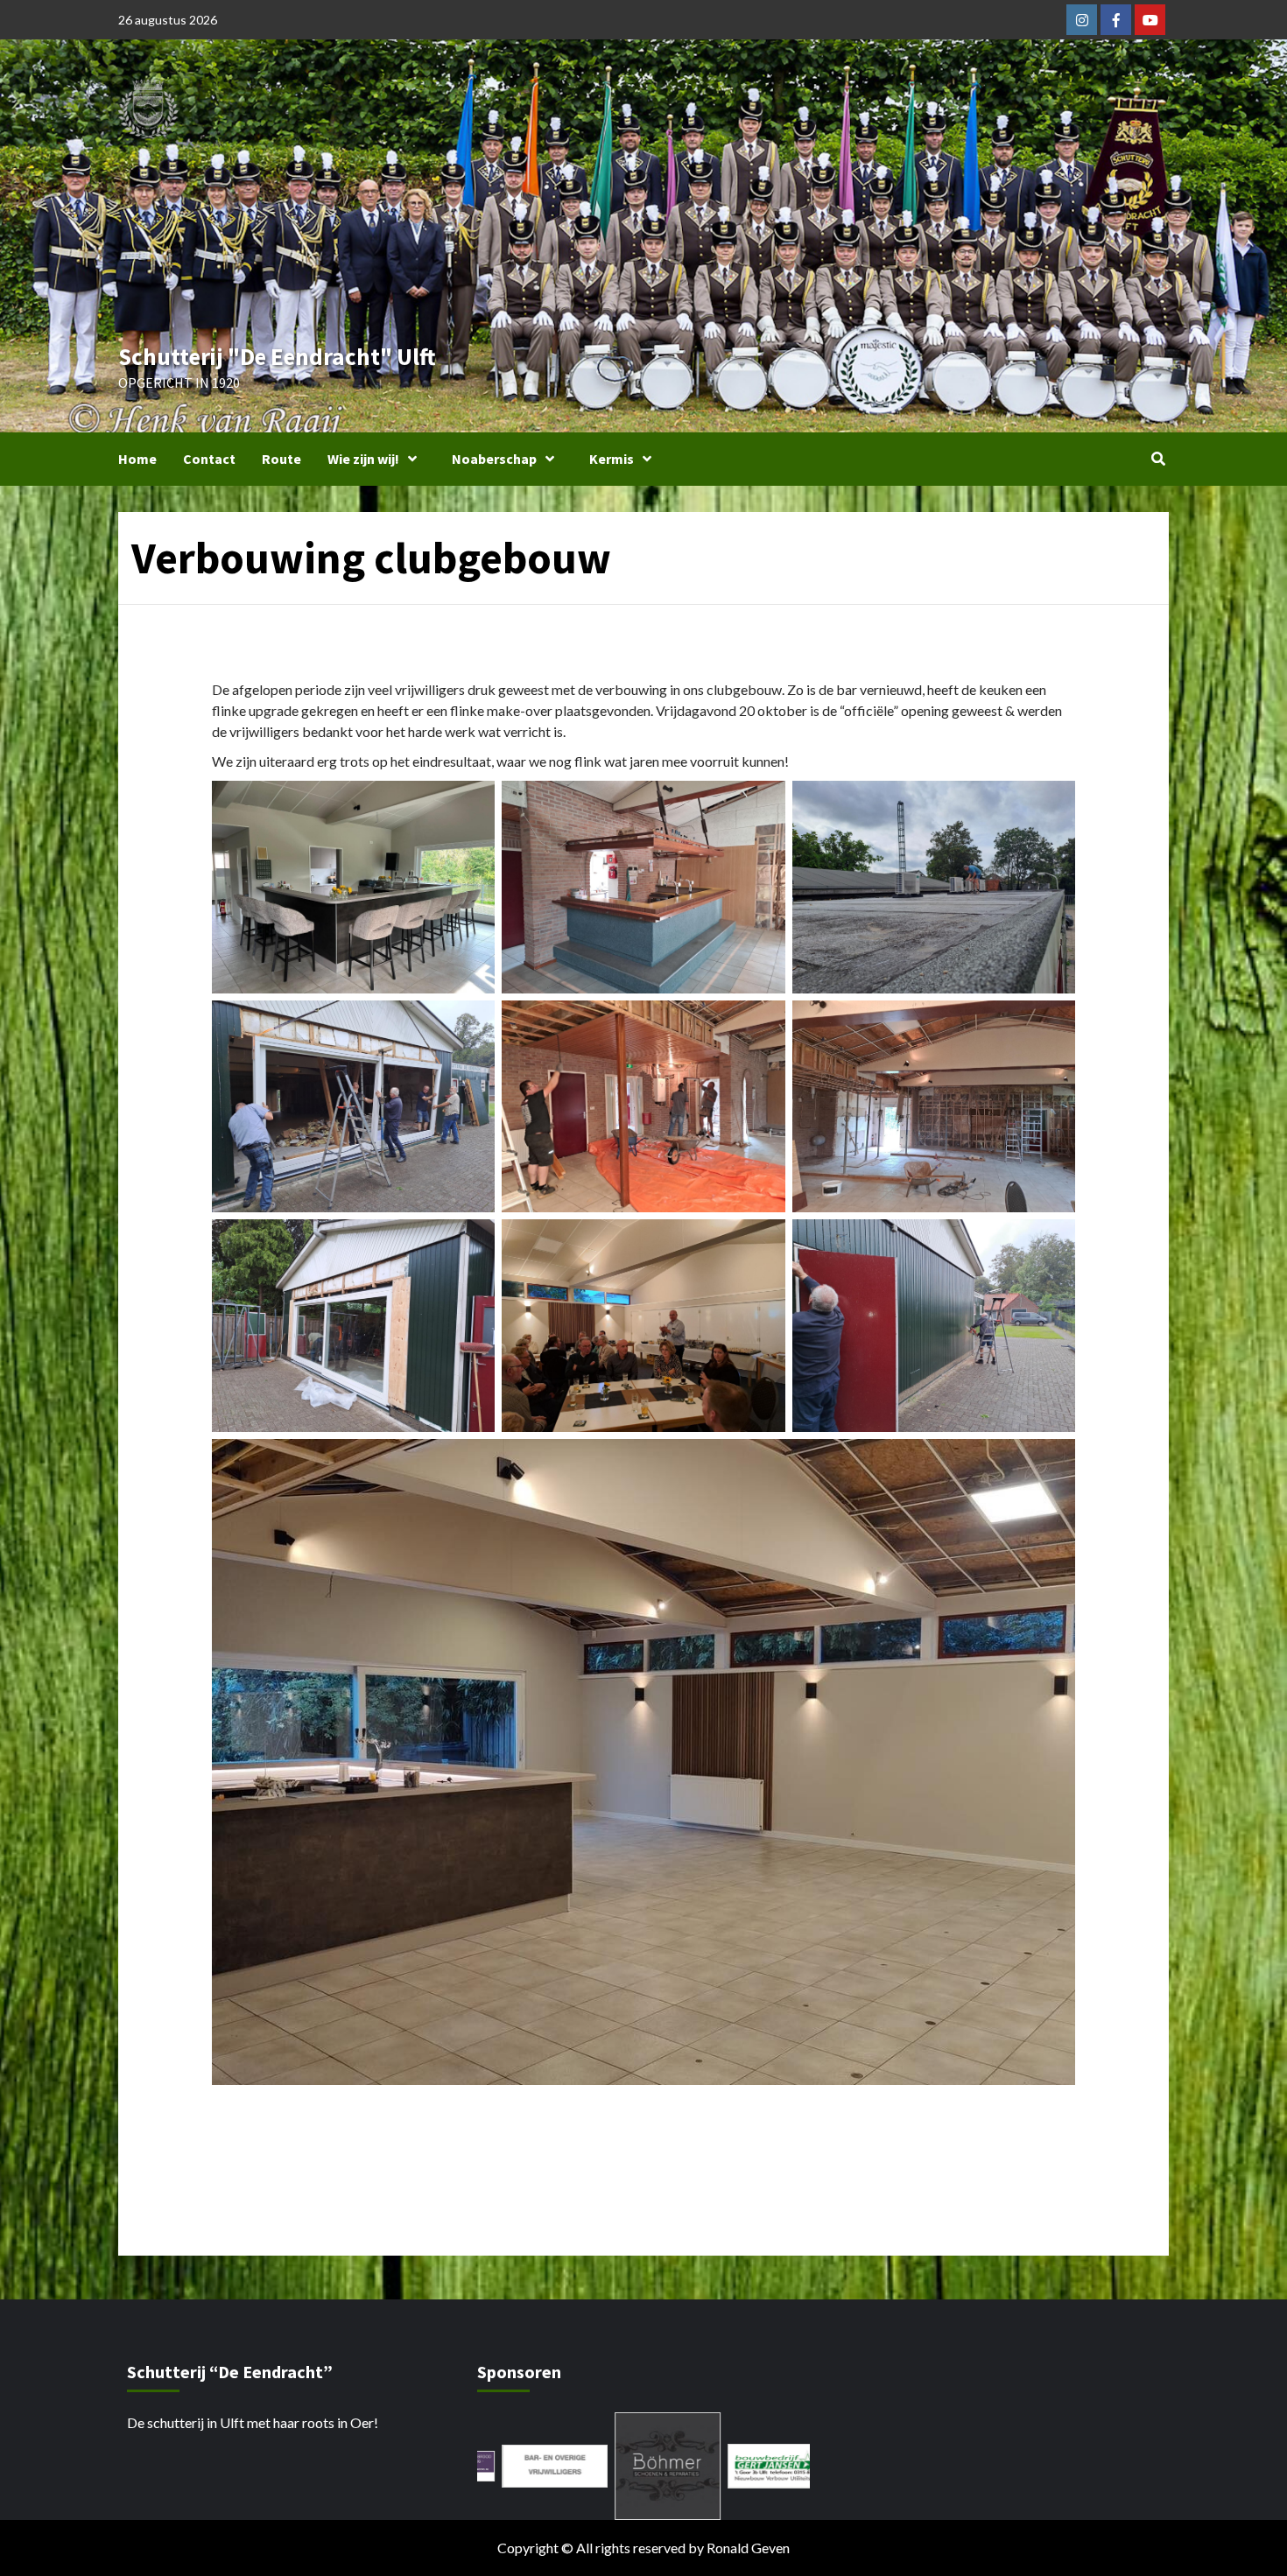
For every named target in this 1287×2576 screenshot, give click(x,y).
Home (137, 459)
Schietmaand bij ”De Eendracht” (338, 2146)
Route (281, 459)
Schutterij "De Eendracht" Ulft (277, 356)
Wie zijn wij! (363, 459)
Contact (209, 459)
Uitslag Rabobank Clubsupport (956, 2146)
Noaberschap (494, 459)
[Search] (1158, 459)
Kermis (612, 459)
